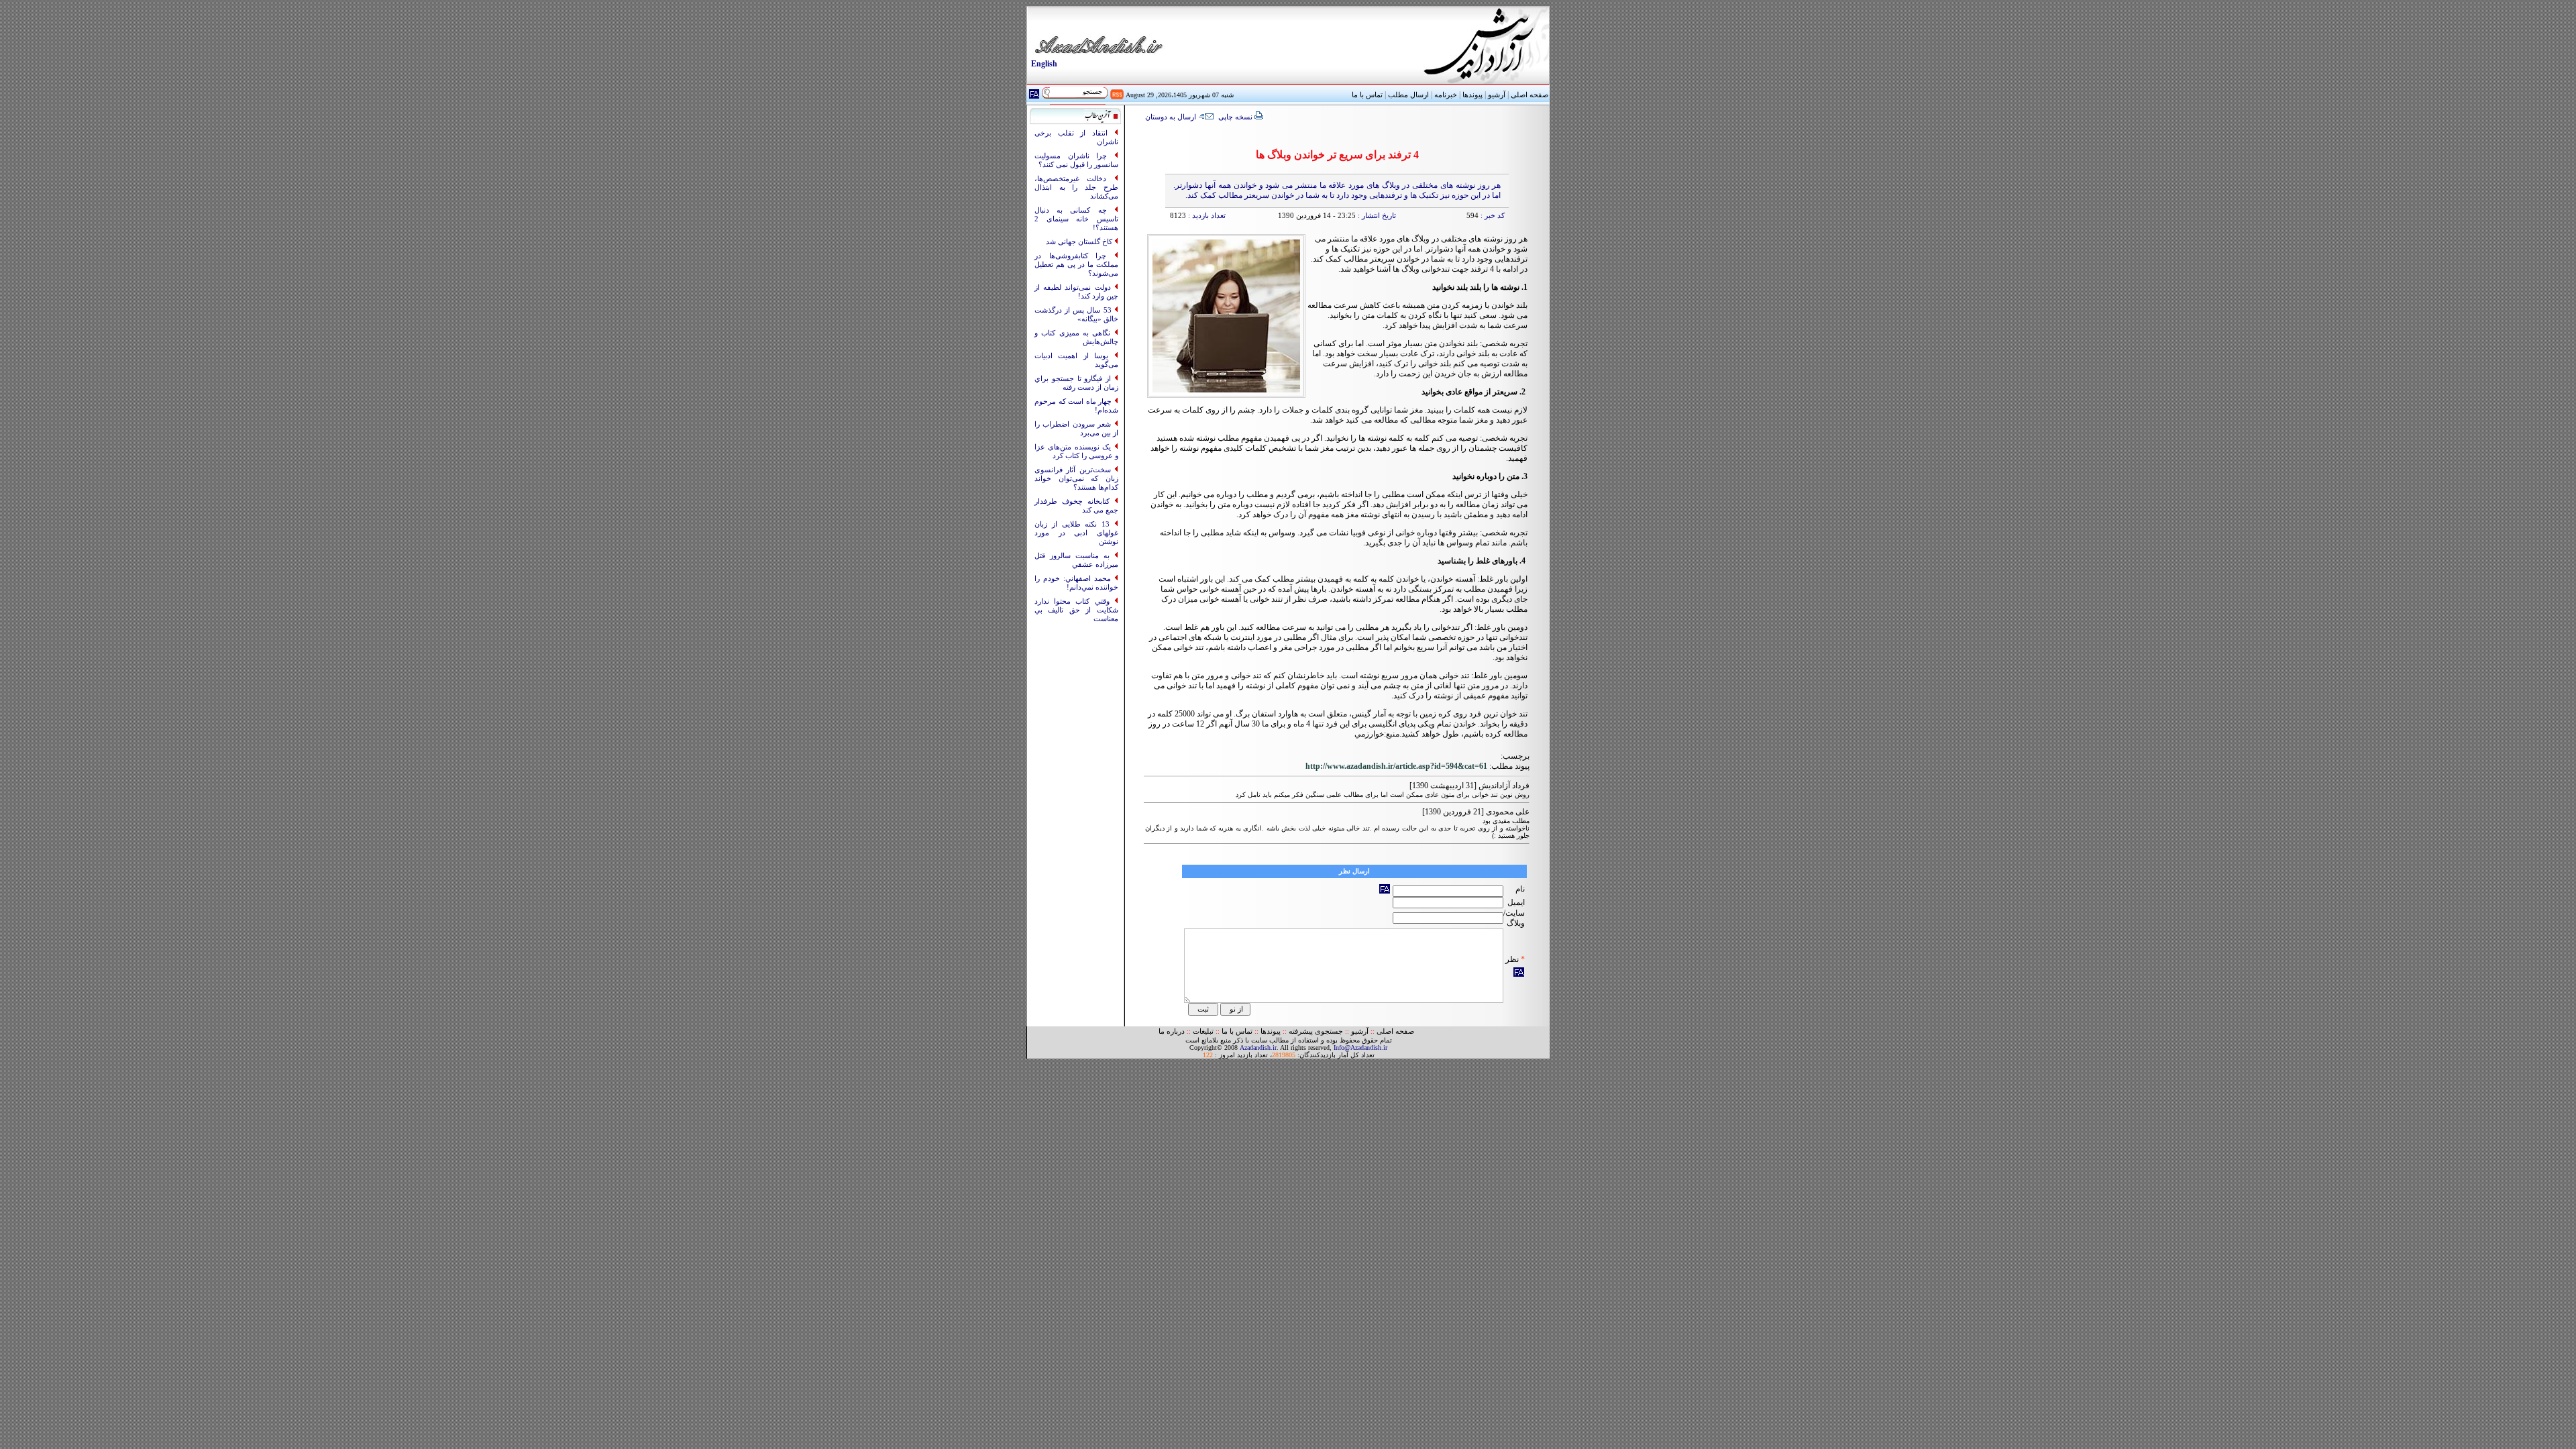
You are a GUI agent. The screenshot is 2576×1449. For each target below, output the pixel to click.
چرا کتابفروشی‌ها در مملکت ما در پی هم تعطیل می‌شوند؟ (1076, 265)
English (1044, 64)
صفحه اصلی (1529, 95)
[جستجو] (1046, 94)
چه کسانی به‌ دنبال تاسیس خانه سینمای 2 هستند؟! (1076, 219)
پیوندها (1472, 95)
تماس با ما (1237, 1031)
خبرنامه (1446, 95)
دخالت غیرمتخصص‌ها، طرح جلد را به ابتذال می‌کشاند (1076, 187)
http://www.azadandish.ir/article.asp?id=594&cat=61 (1396, 766)
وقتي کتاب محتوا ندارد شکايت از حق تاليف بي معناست (1076, 610)
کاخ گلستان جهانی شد (1080, 242)
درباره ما (1172, 1031)
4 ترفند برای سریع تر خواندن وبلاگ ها (1337, 155)
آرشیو (1497, 95)
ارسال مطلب (1408, 95)
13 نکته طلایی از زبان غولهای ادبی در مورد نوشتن (1076, 533)
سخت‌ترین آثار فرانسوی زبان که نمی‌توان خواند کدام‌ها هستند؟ (1076, 479)
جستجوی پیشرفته (1316, 1031)
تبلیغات (1203, 1031)
